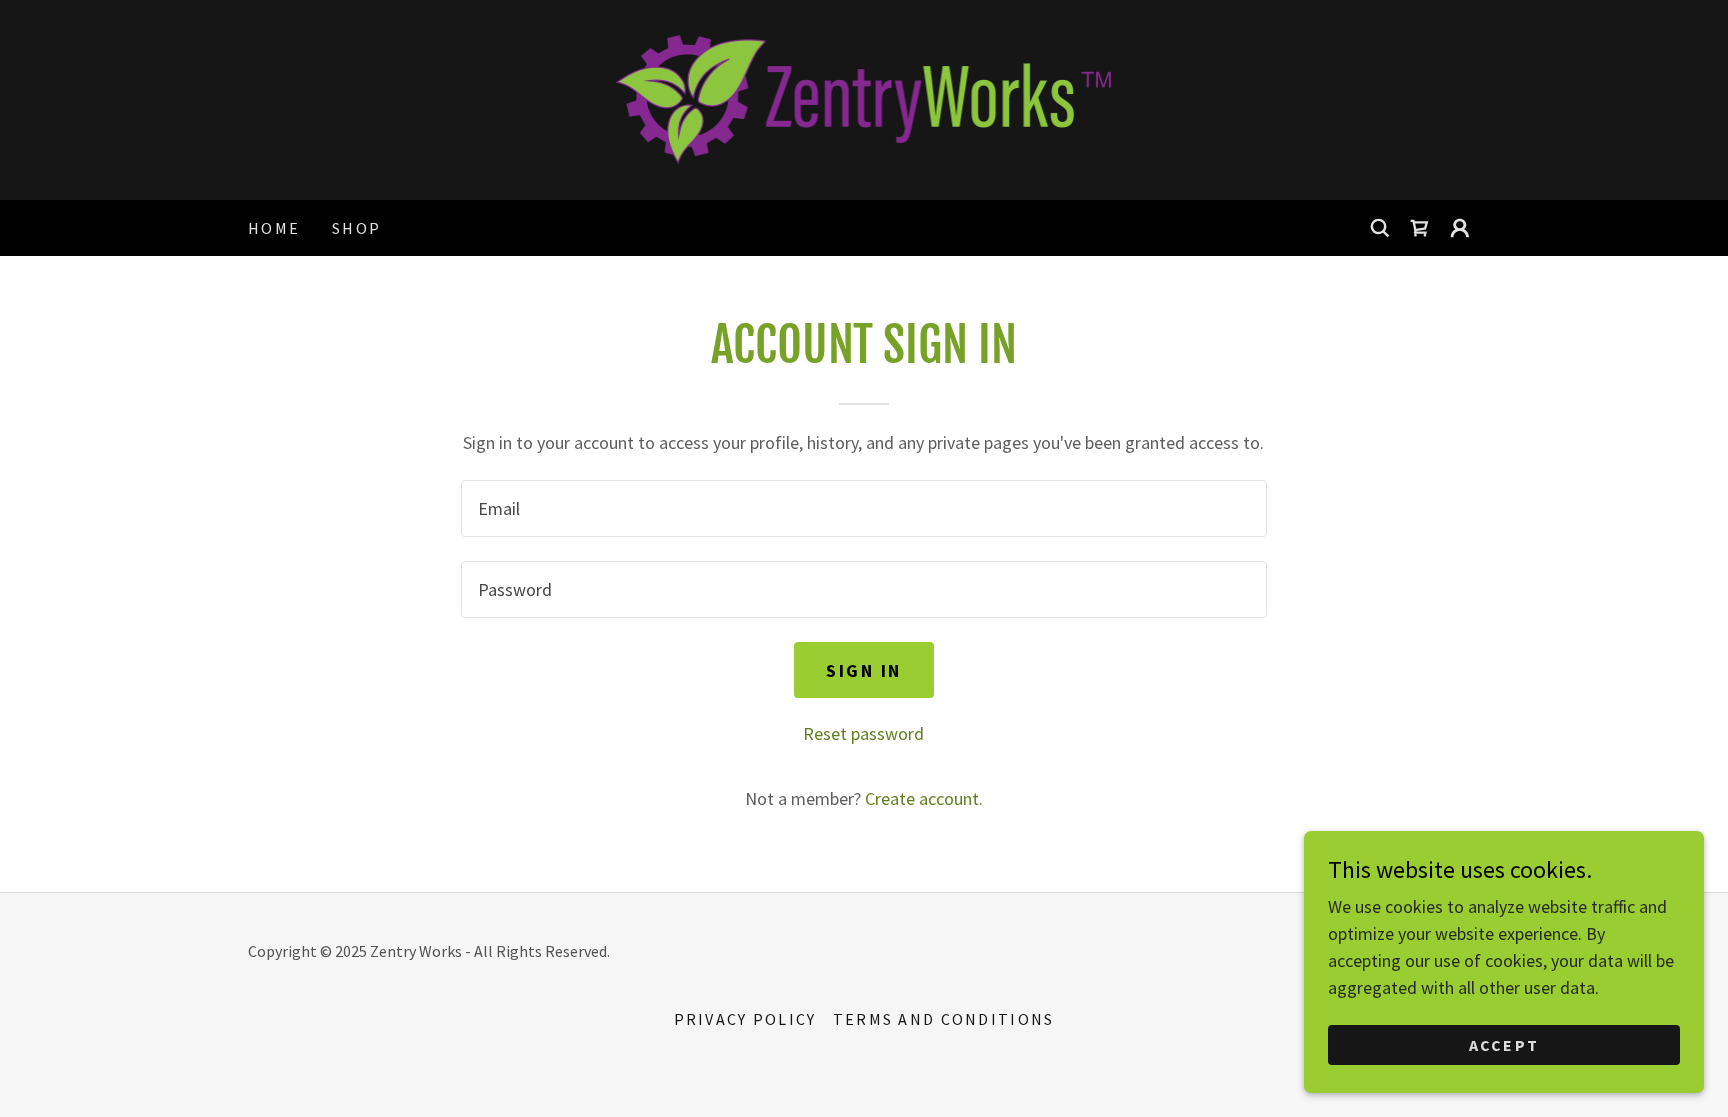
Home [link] (274, 228)
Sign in (864, 670)
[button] (1460, 228)
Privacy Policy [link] (745, 1019)
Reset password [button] (863, 733)
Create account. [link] (924, 798)
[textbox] (863, 508)
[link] (864, 97)
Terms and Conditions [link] (944, 1019)
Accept (1504, 1045)
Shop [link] (356, 228)
